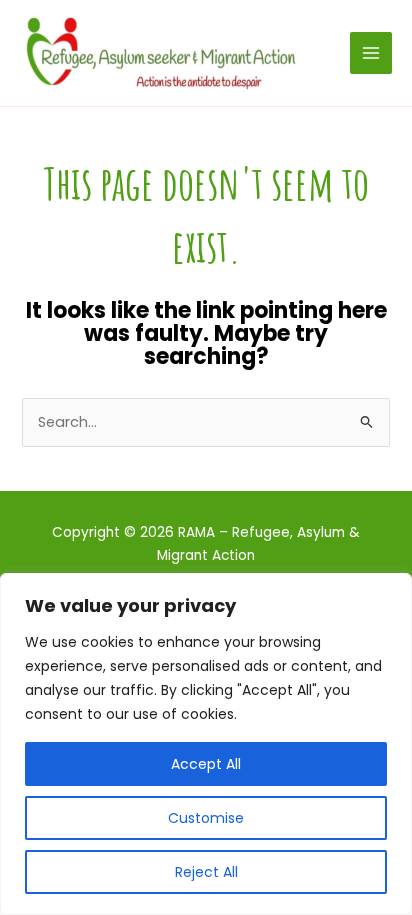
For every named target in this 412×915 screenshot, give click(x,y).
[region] (206, 744)
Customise (206, 818)
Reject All (206, 872)
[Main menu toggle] (371, 53)
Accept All (206, 764)
